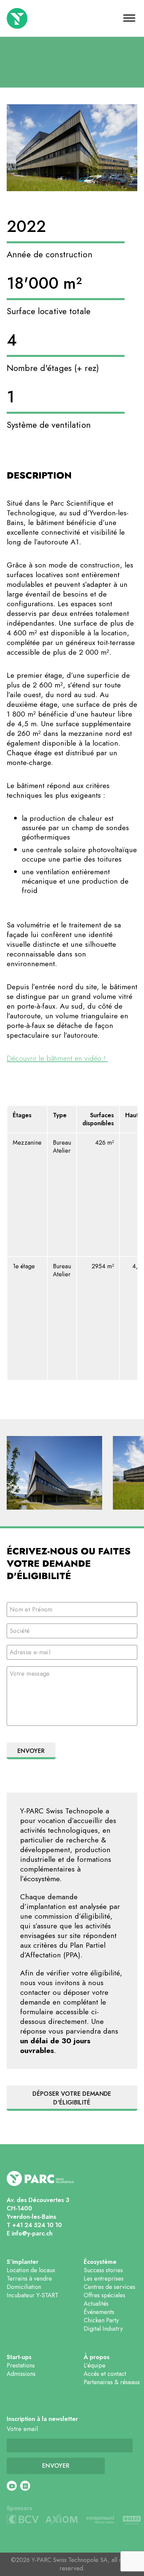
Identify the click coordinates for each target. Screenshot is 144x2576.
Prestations (21, 2365)
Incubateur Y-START (32, 2295)
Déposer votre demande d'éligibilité (72, 2098)
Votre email (22, 2429)
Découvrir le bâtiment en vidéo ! (57, 1058)
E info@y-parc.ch (30, 2233)
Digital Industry (103, 2329)
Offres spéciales (104, 2295)
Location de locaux (31, 2270)
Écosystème (100, 2262)
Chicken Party (101, 2320)
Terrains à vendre (29, 2279)
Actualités (96, 2304)
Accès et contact (105, 2374)
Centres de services (110, 2287)
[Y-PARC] (39, 18)
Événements (99, 2312)
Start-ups (19, 2357)
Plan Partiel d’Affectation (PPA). (63, 1950)
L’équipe (95, 2365)
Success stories (103, 2270)
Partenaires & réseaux (112, 2382)
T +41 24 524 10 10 (34, 2225)
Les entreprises (104, 2279)
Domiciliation (24, 2287)
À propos (97, 2357)
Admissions (21, 2374)
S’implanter (23, 2262)
